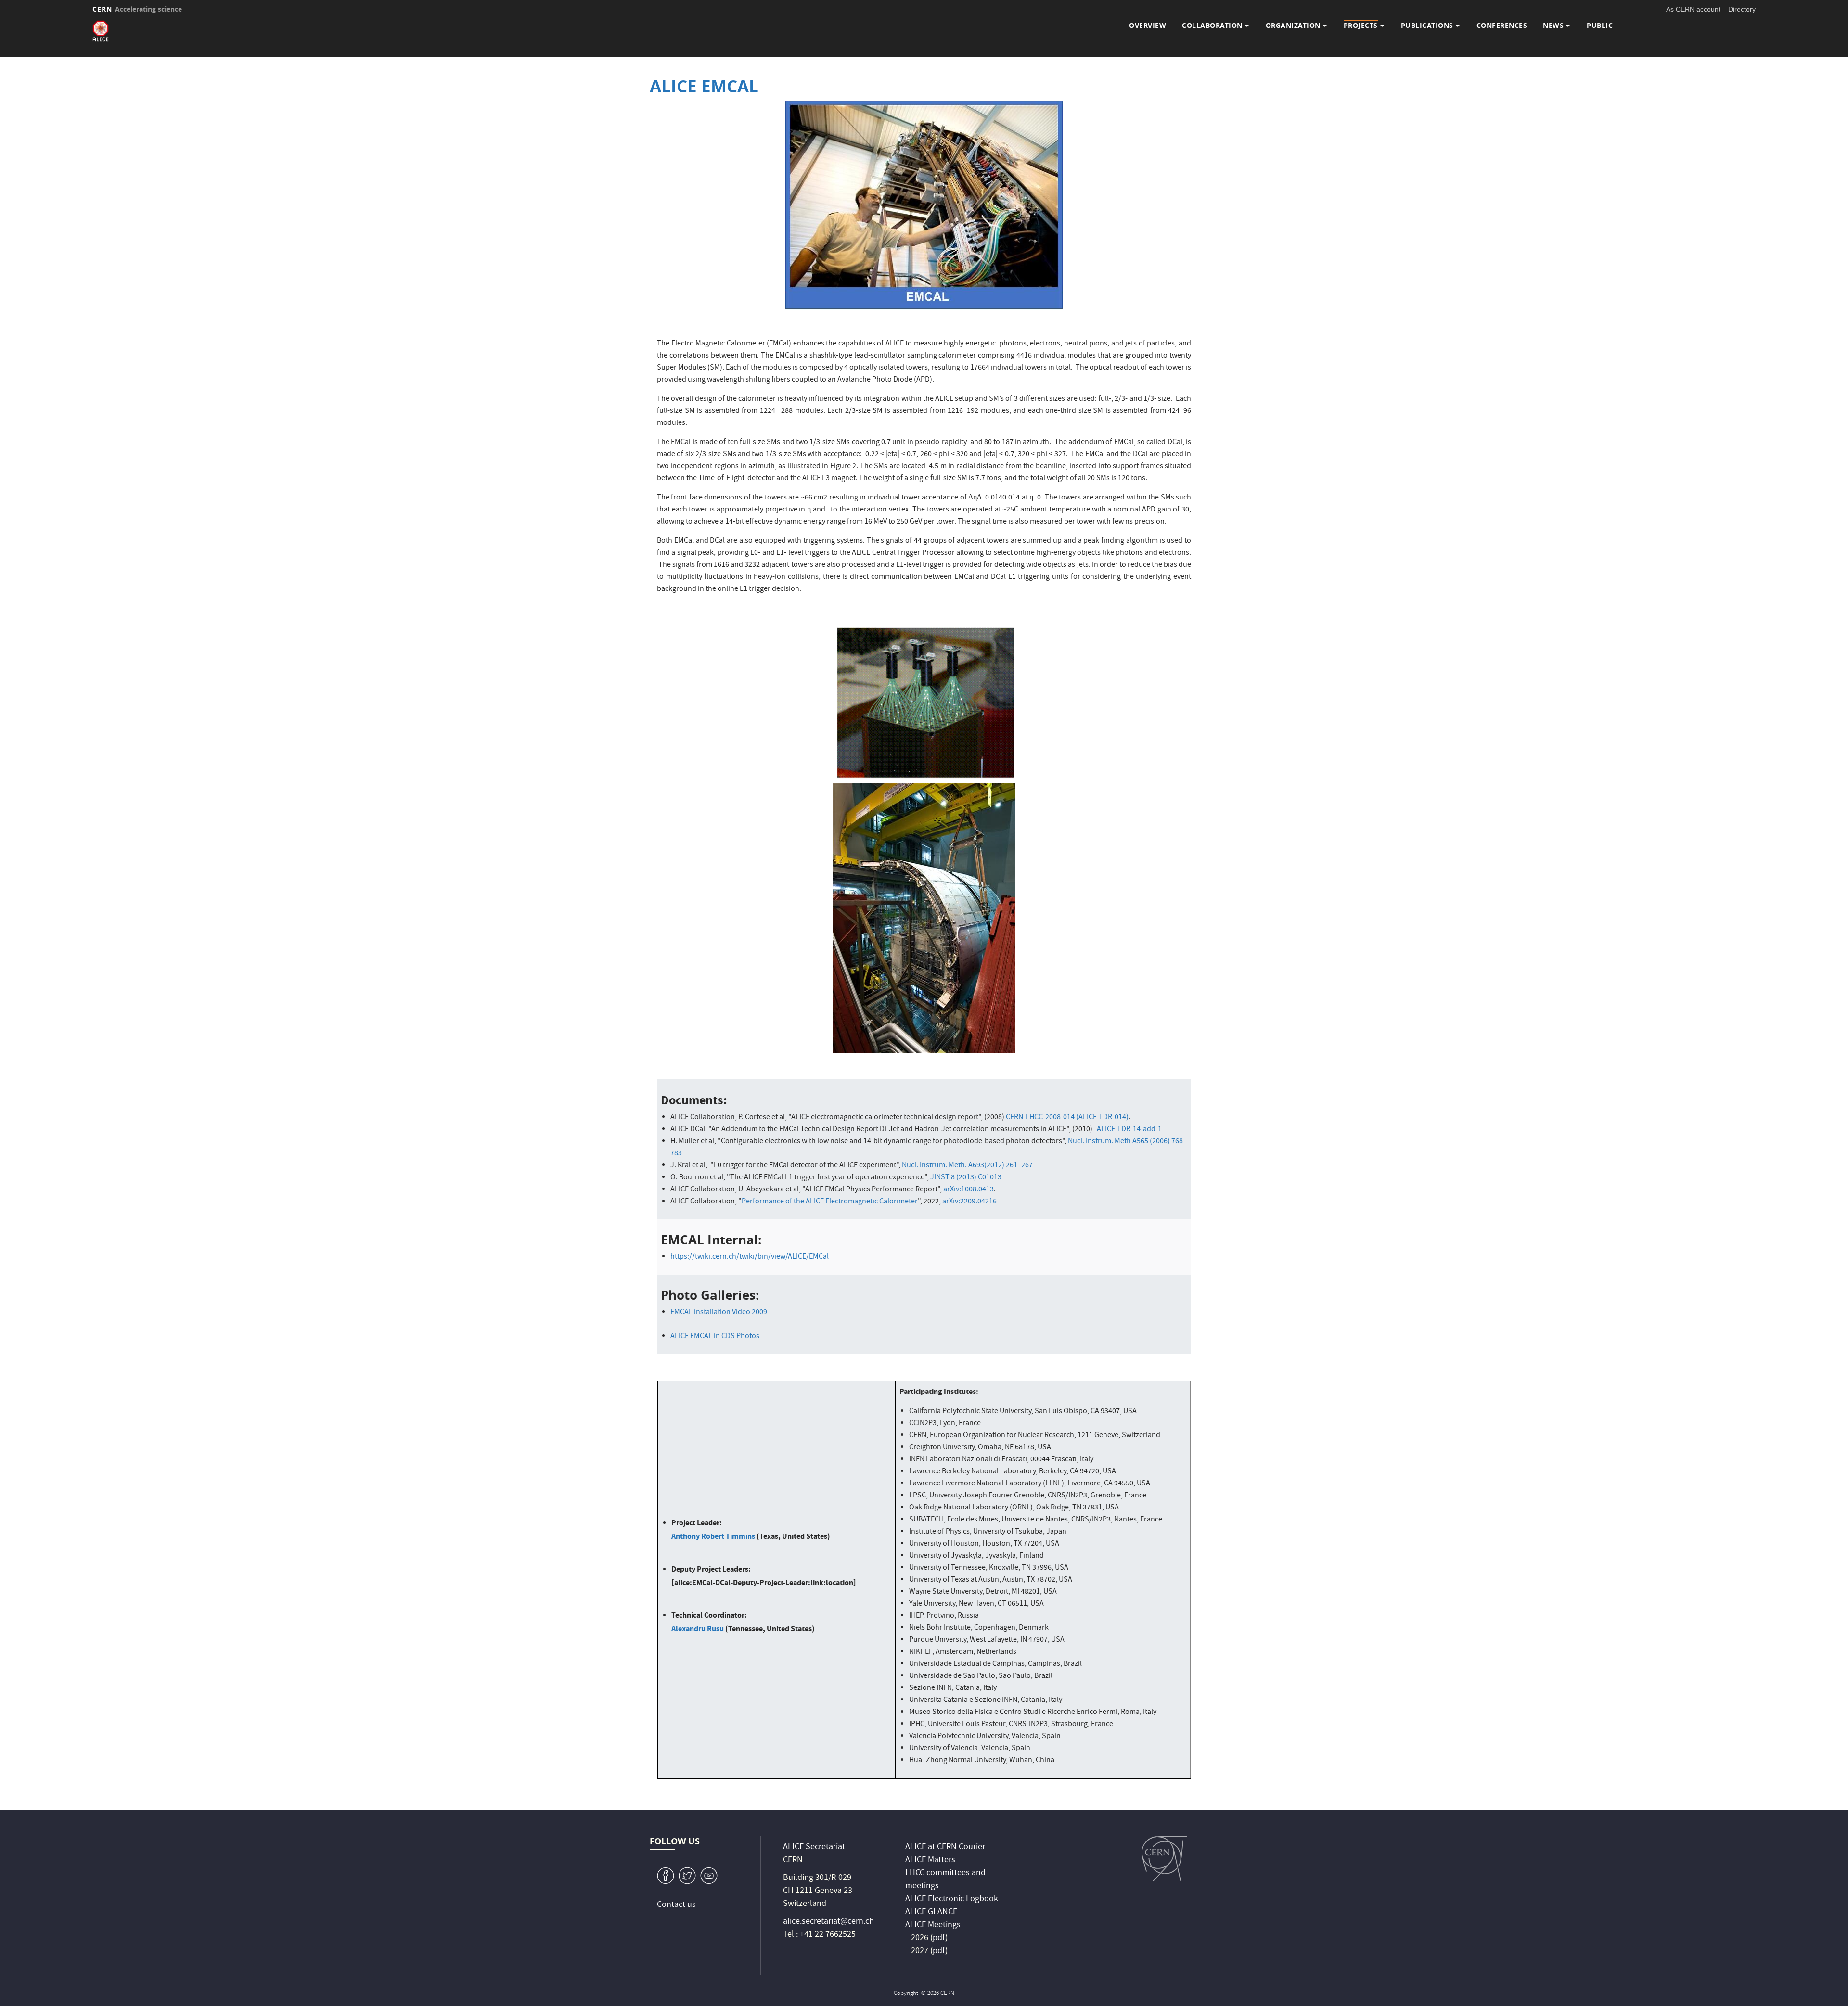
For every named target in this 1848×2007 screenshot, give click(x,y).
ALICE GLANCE (931, 1912)
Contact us (676, 1905)
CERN (137, 9)
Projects (1361, 25)
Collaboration (1212, 25)
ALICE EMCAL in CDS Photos (716, 1337)
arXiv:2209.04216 (969, 1202)
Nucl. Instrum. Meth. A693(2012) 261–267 (967, 1166)
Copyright (907, 1994)
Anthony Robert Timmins (713, 1536)
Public (1600, 25)
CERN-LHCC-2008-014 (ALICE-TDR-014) (1067, 1118)
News (1553, 25)
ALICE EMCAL (704, 86)
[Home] (101, 31)
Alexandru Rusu (698, 1629)
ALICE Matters (930, 1860)
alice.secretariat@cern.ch (828, 1922)
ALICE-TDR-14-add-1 (1129, 1130)
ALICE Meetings (933, 1925)
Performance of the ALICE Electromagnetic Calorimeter (830, 1202)
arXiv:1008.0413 (969, 1190)
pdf (939, 1938)
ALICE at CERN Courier (945, 1847)
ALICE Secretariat (814, 1847)
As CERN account (1693, 9)
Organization (1293, 25)
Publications (1427, 25)
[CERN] (1164, 1859)
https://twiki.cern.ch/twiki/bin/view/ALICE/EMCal (750, 1257)
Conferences (1502, 25)
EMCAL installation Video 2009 (719, 1313)
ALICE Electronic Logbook (952, 1899)
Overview (1148, 25)
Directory (1742, 9)
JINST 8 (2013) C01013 (966, 1178)
